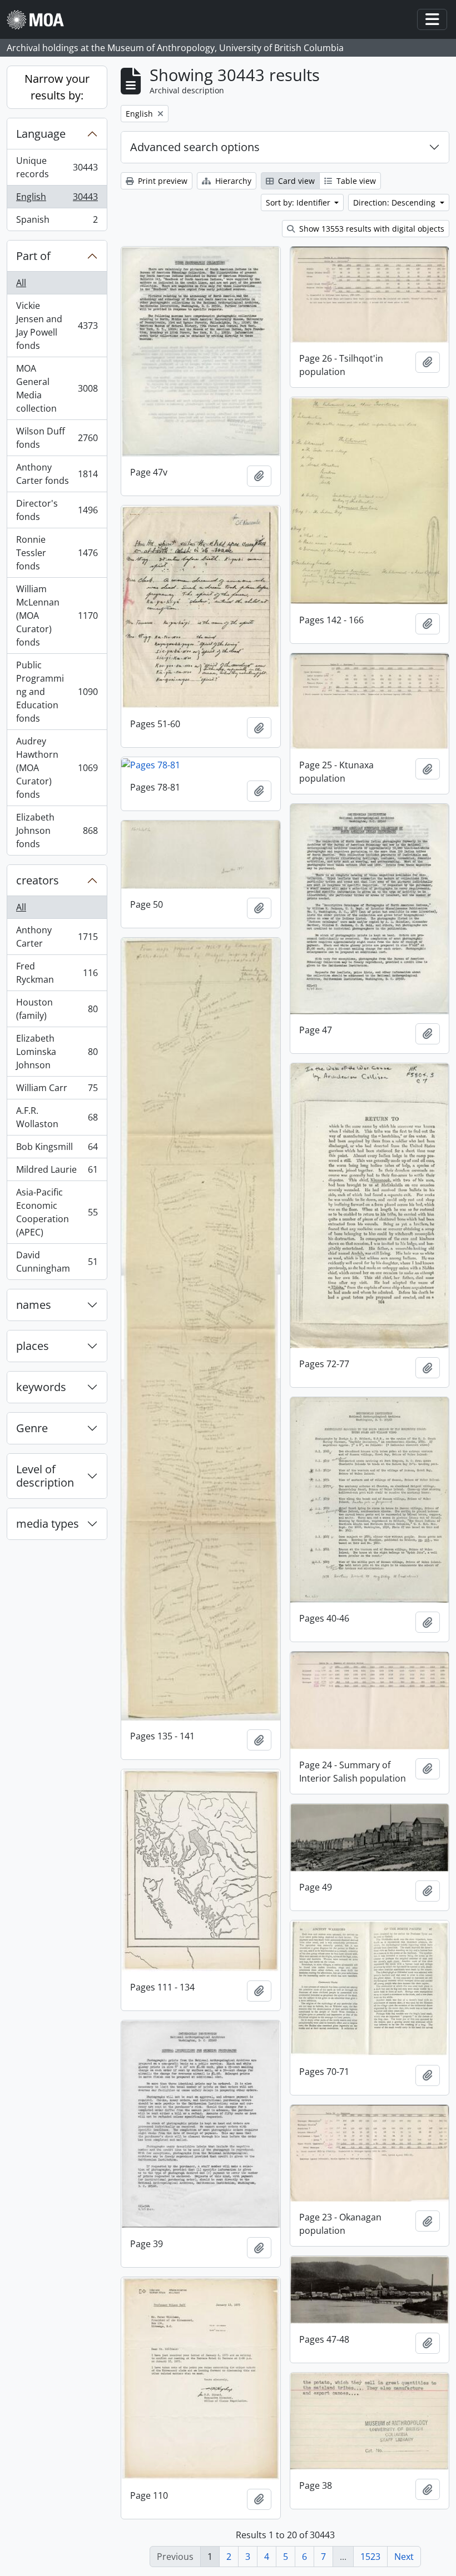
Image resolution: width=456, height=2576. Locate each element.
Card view (295, 181)
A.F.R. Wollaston (57, 1117)
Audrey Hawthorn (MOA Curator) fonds (57, 768)
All (21, 283)
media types (48, 1524)
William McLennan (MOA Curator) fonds (57, 616)
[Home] (40, 20)
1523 (370, 2557)
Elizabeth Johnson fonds (57, 831)
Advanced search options (195, 147)
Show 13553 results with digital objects (371, 229)
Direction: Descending (395, 202)
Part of (33, 256)
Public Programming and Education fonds (57, 692)
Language (41, 134)
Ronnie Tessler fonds (57, 553)
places (33, 1346)
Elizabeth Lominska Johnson (57, 1052)
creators (38, 880)
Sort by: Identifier (299, 202)
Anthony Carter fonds (57, 474)
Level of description (45, 1476)
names (34, 1305)
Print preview (162, 181)
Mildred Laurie (57, 1172)
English (57, 199)
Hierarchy (232, 181)
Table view (355, 181)
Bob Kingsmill (57, 1149)
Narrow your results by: (57, 87)
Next (404, 2557)
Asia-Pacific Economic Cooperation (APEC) (57, 1212)
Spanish (57, 222)
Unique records (57, 167)
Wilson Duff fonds (57, 438)
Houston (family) (57, 1009)
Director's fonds (57, 510)
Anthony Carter (57, 937)
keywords (41, 1387)
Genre (32, 1428)
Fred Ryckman (57, 973)
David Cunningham (57, 1262)
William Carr (57, 1091)
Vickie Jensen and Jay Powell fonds (57, 326)
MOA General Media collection (57, 388)
